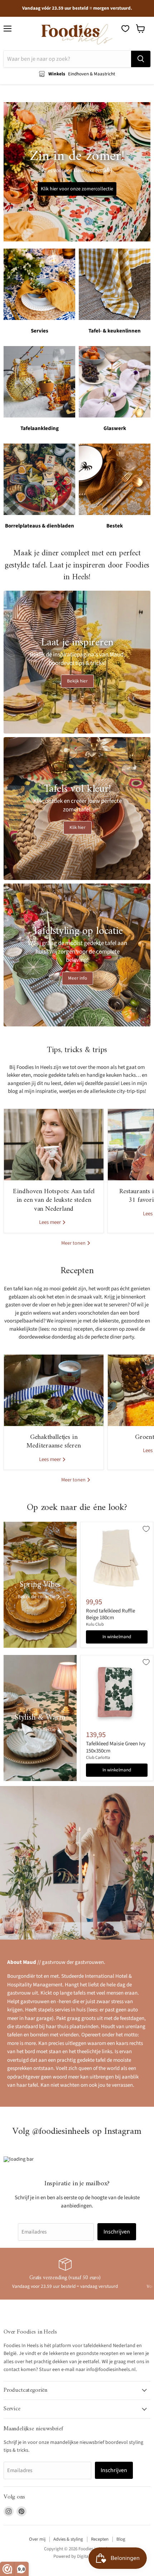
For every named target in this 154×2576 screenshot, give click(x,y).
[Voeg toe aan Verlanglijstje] (146, 1529)
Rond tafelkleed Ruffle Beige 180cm (110, 1614)
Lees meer (50, 1222)
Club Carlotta (98, 1758)
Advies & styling (68, 2539)
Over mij (37, 2539)
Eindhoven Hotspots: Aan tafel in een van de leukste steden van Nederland (54, 1200)
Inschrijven (117, 2232)
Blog (121, 2539)
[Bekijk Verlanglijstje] (125, 29)
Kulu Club (95, 1624)
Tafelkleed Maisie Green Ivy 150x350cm (116, 1747)
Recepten (100, 2539)
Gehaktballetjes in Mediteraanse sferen (54, 1442)
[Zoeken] (141, 59)
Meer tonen (74, 1243)
